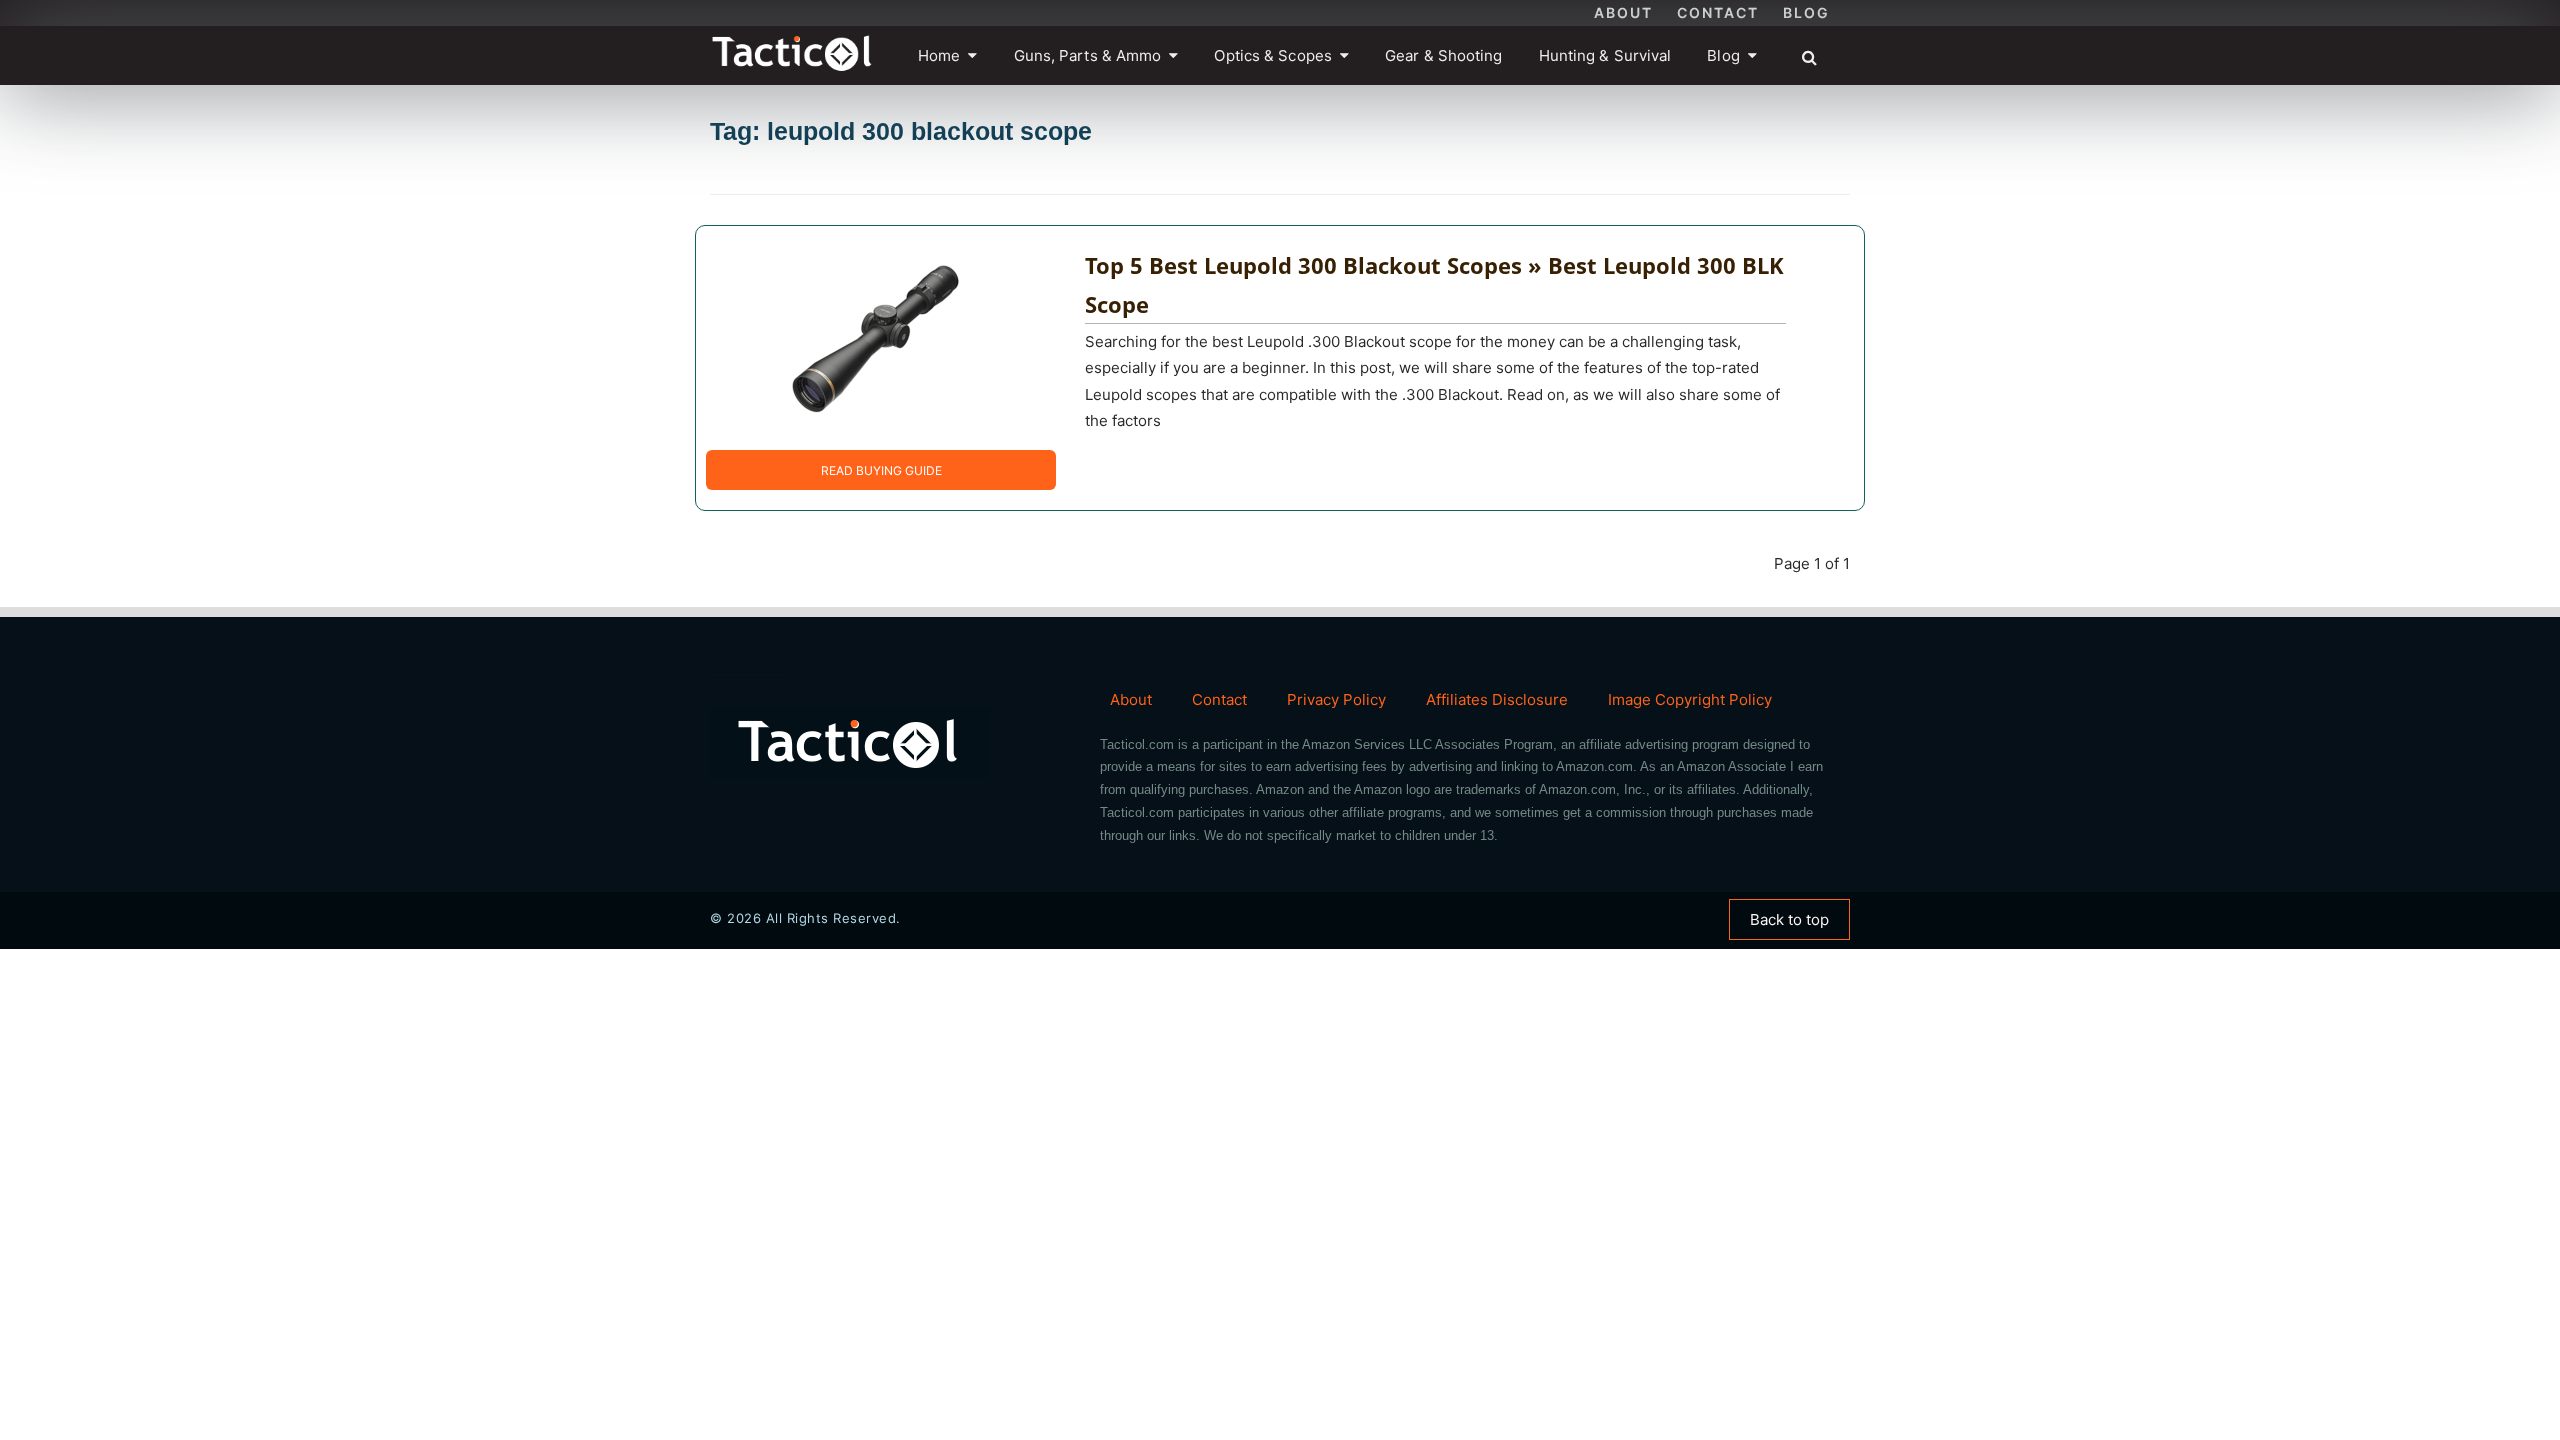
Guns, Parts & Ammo (1088, 55)
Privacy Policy (1336, 699)
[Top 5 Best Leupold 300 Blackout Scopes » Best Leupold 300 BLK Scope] (866, 336)
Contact (1718, 12)
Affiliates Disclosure (1497, 699)
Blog (1806, 12)
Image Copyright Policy (1690, 699)
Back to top (1789, 919)
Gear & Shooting (1444, 55)
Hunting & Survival (1605, 55)
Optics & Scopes (1273, 55)
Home (939, 55)
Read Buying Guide (881, 470)
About (1623, 12)
